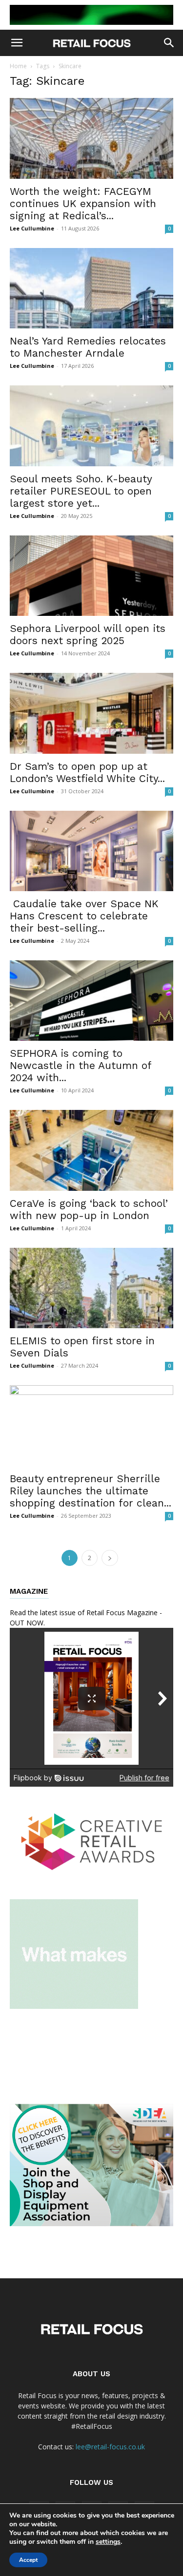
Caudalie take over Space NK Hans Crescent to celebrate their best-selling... (84, 916)
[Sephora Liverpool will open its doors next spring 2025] (91, 576)
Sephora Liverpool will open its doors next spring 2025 (88, 634)
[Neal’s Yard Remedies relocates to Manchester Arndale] (91, 288)
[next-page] (110, 1558)
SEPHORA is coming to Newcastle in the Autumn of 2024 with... (81, 1065)
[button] (17, 43)
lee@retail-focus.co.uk (110, 2447)
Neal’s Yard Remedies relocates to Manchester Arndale (88, 347)
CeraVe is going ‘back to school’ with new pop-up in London (89, 1209)
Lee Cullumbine (32, 228)
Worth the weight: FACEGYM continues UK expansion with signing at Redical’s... (83, 203)
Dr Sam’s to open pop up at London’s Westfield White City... (87, 772)
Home (18, 66)
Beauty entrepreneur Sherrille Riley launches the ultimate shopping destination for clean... (91, 1491)
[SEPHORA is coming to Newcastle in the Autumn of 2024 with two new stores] (91, 1001)
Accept (28, 2560)
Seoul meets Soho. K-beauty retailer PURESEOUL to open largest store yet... (81, 491)
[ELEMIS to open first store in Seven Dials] (91, 1288)
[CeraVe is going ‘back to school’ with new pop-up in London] (91, 1150)
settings (108, 2542)
